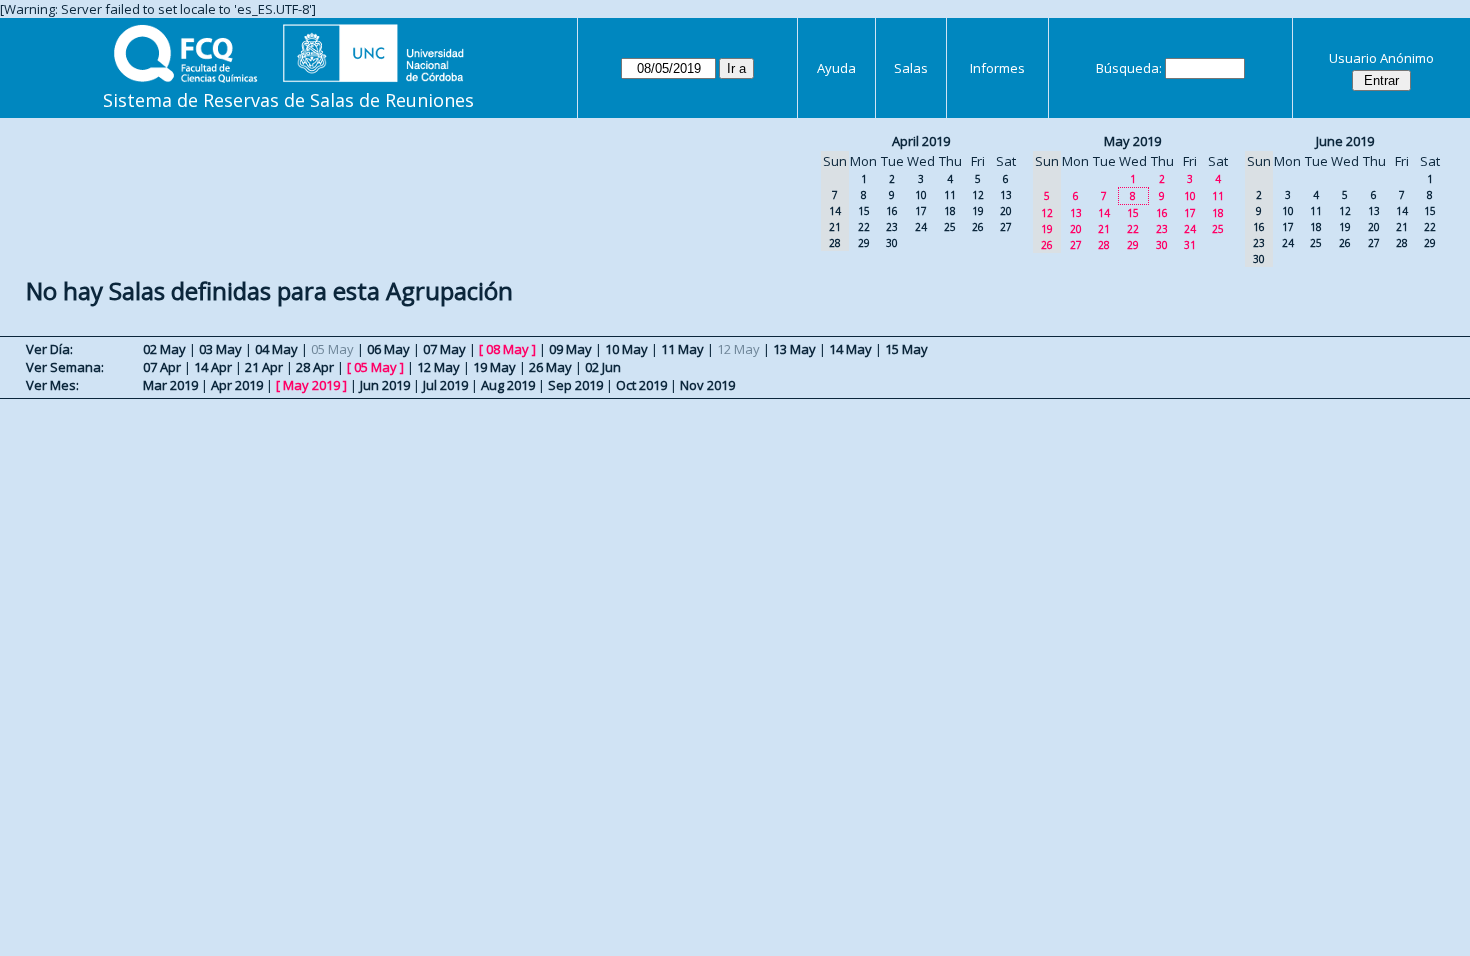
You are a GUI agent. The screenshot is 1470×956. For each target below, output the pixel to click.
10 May (626, 349)
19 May (494, 367)
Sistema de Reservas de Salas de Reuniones (288, 100)
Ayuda (836, 68)
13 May (794, 349)
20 (1006, 211)
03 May (220, 349)
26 (978, 227)
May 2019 (1132, 141)
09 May (570, 349)
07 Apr (162, 367)
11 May (682, 349)
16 (892, 211)
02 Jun (603, 367)
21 (1104, 229)
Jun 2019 (385, 385)
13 (1006, 195)
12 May (438, 367)
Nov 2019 (707, 385)
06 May (388, 349)
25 (950, 227)
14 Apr (213, 367)
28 (1104, 245)
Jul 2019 (445, 385)
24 (921, 227)
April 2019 (921, 141)
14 (1104, 213)
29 (864, 243)
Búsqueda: (1129, 68)
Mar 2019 (170, 385)
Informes (997, 68)
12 (978, 195)
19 (978, 211)
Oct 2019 (641, 385)
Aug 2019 (508, 385)
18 (950, 211)
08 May (507, 349)
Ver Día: (49, 349)
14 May (850, 349)
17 (921, 211)
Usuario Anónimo (1381, 58)
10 (921, 195)
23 (892, 227)
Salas (911, 68)
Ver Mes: (52, 385)
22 (864, 227)
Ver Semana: (65, 367)
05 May (375, 367)
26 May (550, 367)
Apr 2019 (237, 385)
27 (1006, 227)
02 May (164, 349)
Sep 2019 (575, 385)
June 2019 (1345, 141)
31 (1190, 245)
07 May (444, 349)
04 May (276, 349)
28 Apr (315, 367)
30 (892, 243)
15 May (906, 349)
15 (864, 211)
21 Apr (264, 367)
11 (950, 195)
